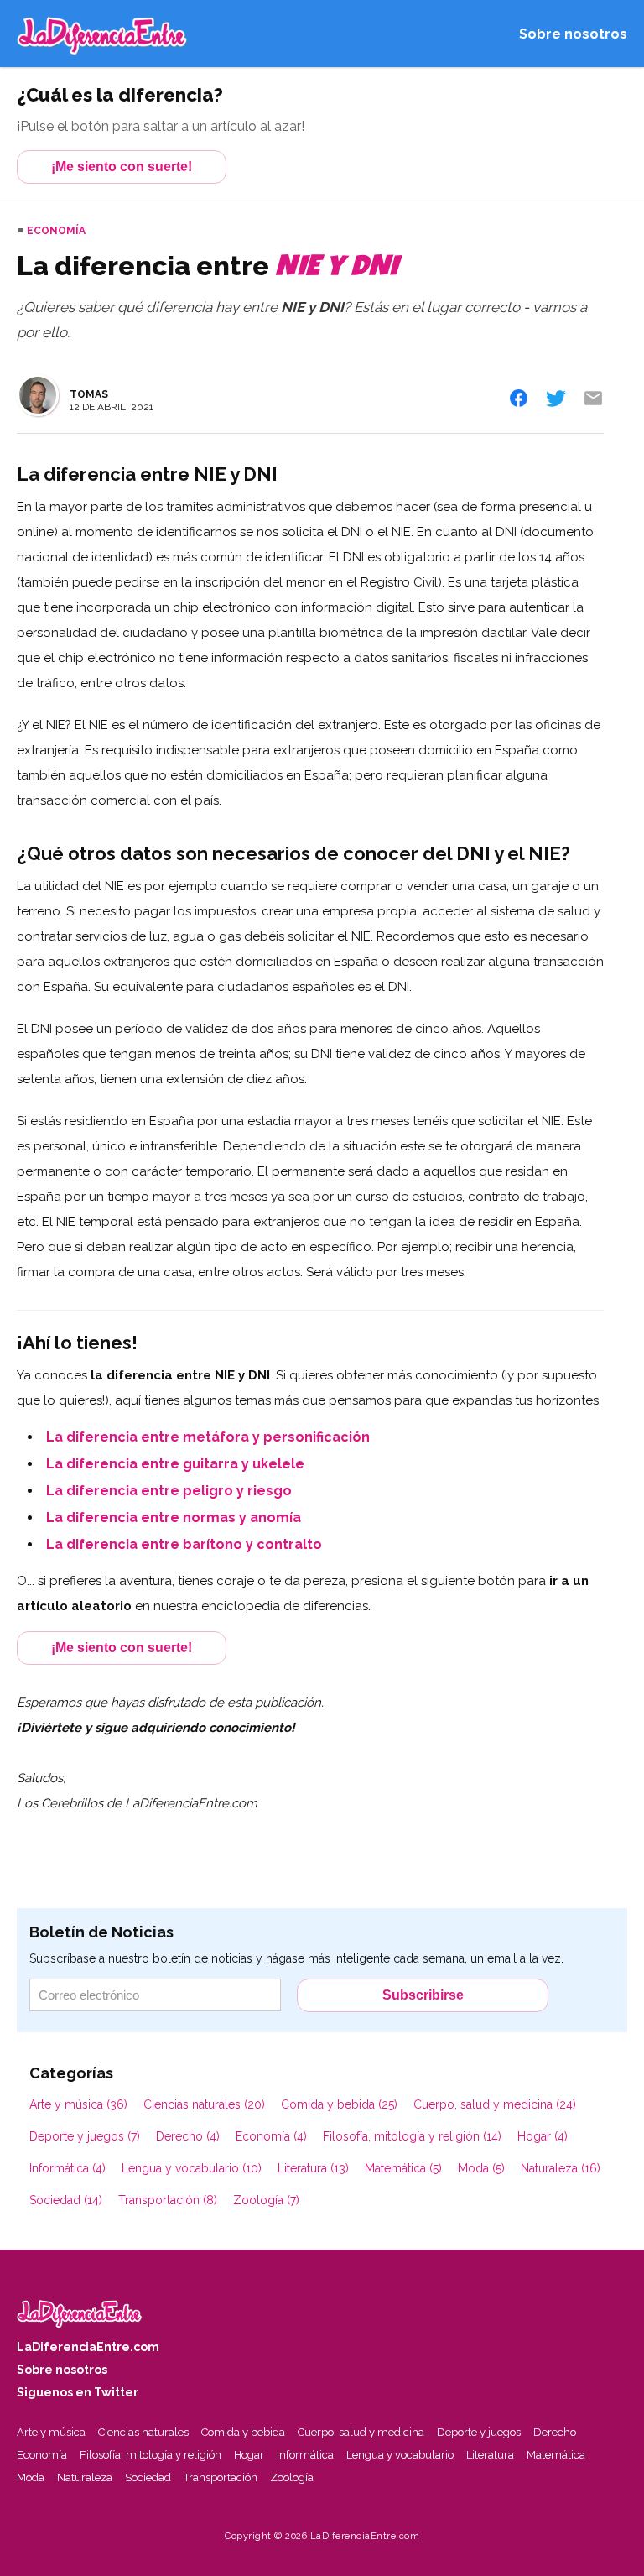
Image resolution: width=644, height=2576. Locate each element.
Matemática (556, 2455)
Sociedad (148, 2477)
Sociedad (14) (66, 2200)
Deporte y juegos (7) (85, 2136)
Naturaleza (85, 2477)
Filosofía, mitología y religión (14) (412, 2136)
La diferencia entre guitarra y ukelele (175, 1464)
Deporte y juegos (479, 2432)
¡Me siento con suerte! (122, 167)
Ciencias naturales (143, 2432)
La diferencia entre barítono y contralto (184, 1544)
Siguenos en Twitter (78, 2392)
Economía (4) (271, 2136)
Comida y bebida (243, 2432)
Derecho (555, 2432)
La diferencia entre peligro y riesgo (169, 1491)
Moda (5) (481, 2168)
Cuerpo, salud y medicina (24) (495, 2104)
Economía (56, 231)
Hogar (249, 2455)
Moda (31, 2477)
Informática (305, 2455)
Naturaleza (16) (561, 2168)
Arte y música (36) (78, 2104)
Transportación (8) (168, 2200)
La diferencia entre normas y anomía (174, 1517)
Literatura (490, 2455)
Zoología (292, 2477)
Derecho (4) (188, 2136)
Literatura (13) (313, 2168)
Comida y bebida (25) (339, 2104)
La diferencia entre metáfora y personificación (208, 1437)
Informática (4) (68, 2168)
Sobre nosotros (573, 34)
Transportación (221, 2477)
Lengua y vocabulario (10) (192, 2168)
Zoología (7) (266, 2200)
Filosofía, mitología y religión (151, 2455)
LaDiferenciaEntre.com (88, 2347)
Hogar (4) (543, 2136)
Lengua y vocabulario (400, 2455)
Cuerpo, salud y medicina (361, 2432)
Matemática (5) (403, 2168)
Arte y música (51, 2432)
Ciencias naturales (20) (204, 2104)
